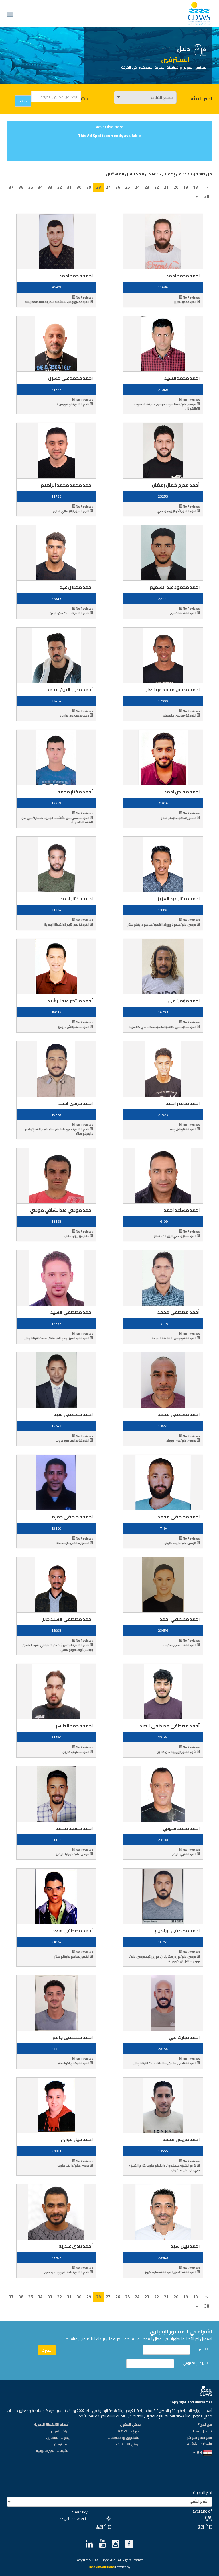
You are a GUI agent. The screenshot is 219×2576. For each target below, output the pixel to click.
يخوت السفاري (58, 2438)
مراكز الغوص (59, 2431)
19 (186, 187)
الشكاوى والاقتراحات (124, 2438)
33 (50, 187)
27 (108, 187)
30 (79, 187)
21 (166, 187)
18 (195, 187)
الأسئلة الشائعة (200, 2444)
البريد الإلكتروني (195, 2363)
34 (40, 187)
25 (127, 187)
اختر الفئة (201, 98)
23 (147, 187)
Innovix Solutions (102, 2567)
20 (176, 187)
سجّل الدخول (130, 2425)
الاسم (203, 2349)
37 (11, 187)
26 (118, 187)
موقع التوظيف (128, 2444)
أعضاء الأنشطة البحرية (52, 2425)
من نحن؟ (205, 2425)
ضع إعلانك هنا (129, 2431)
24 (137, 187)
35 (31, 187)
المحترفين (62, 2444)
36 (21, 187)
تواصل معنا (203, 2431)
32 (60, 187)
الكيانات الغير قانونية (53, 2451)
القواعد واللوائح (199, 2438)
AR (199, 2452)
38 (207, 196)
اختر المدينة (203, 2492)
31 (69, 187)
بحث (85, 98)
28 (98, 187)
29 (89, 187)
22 (157, 187)
